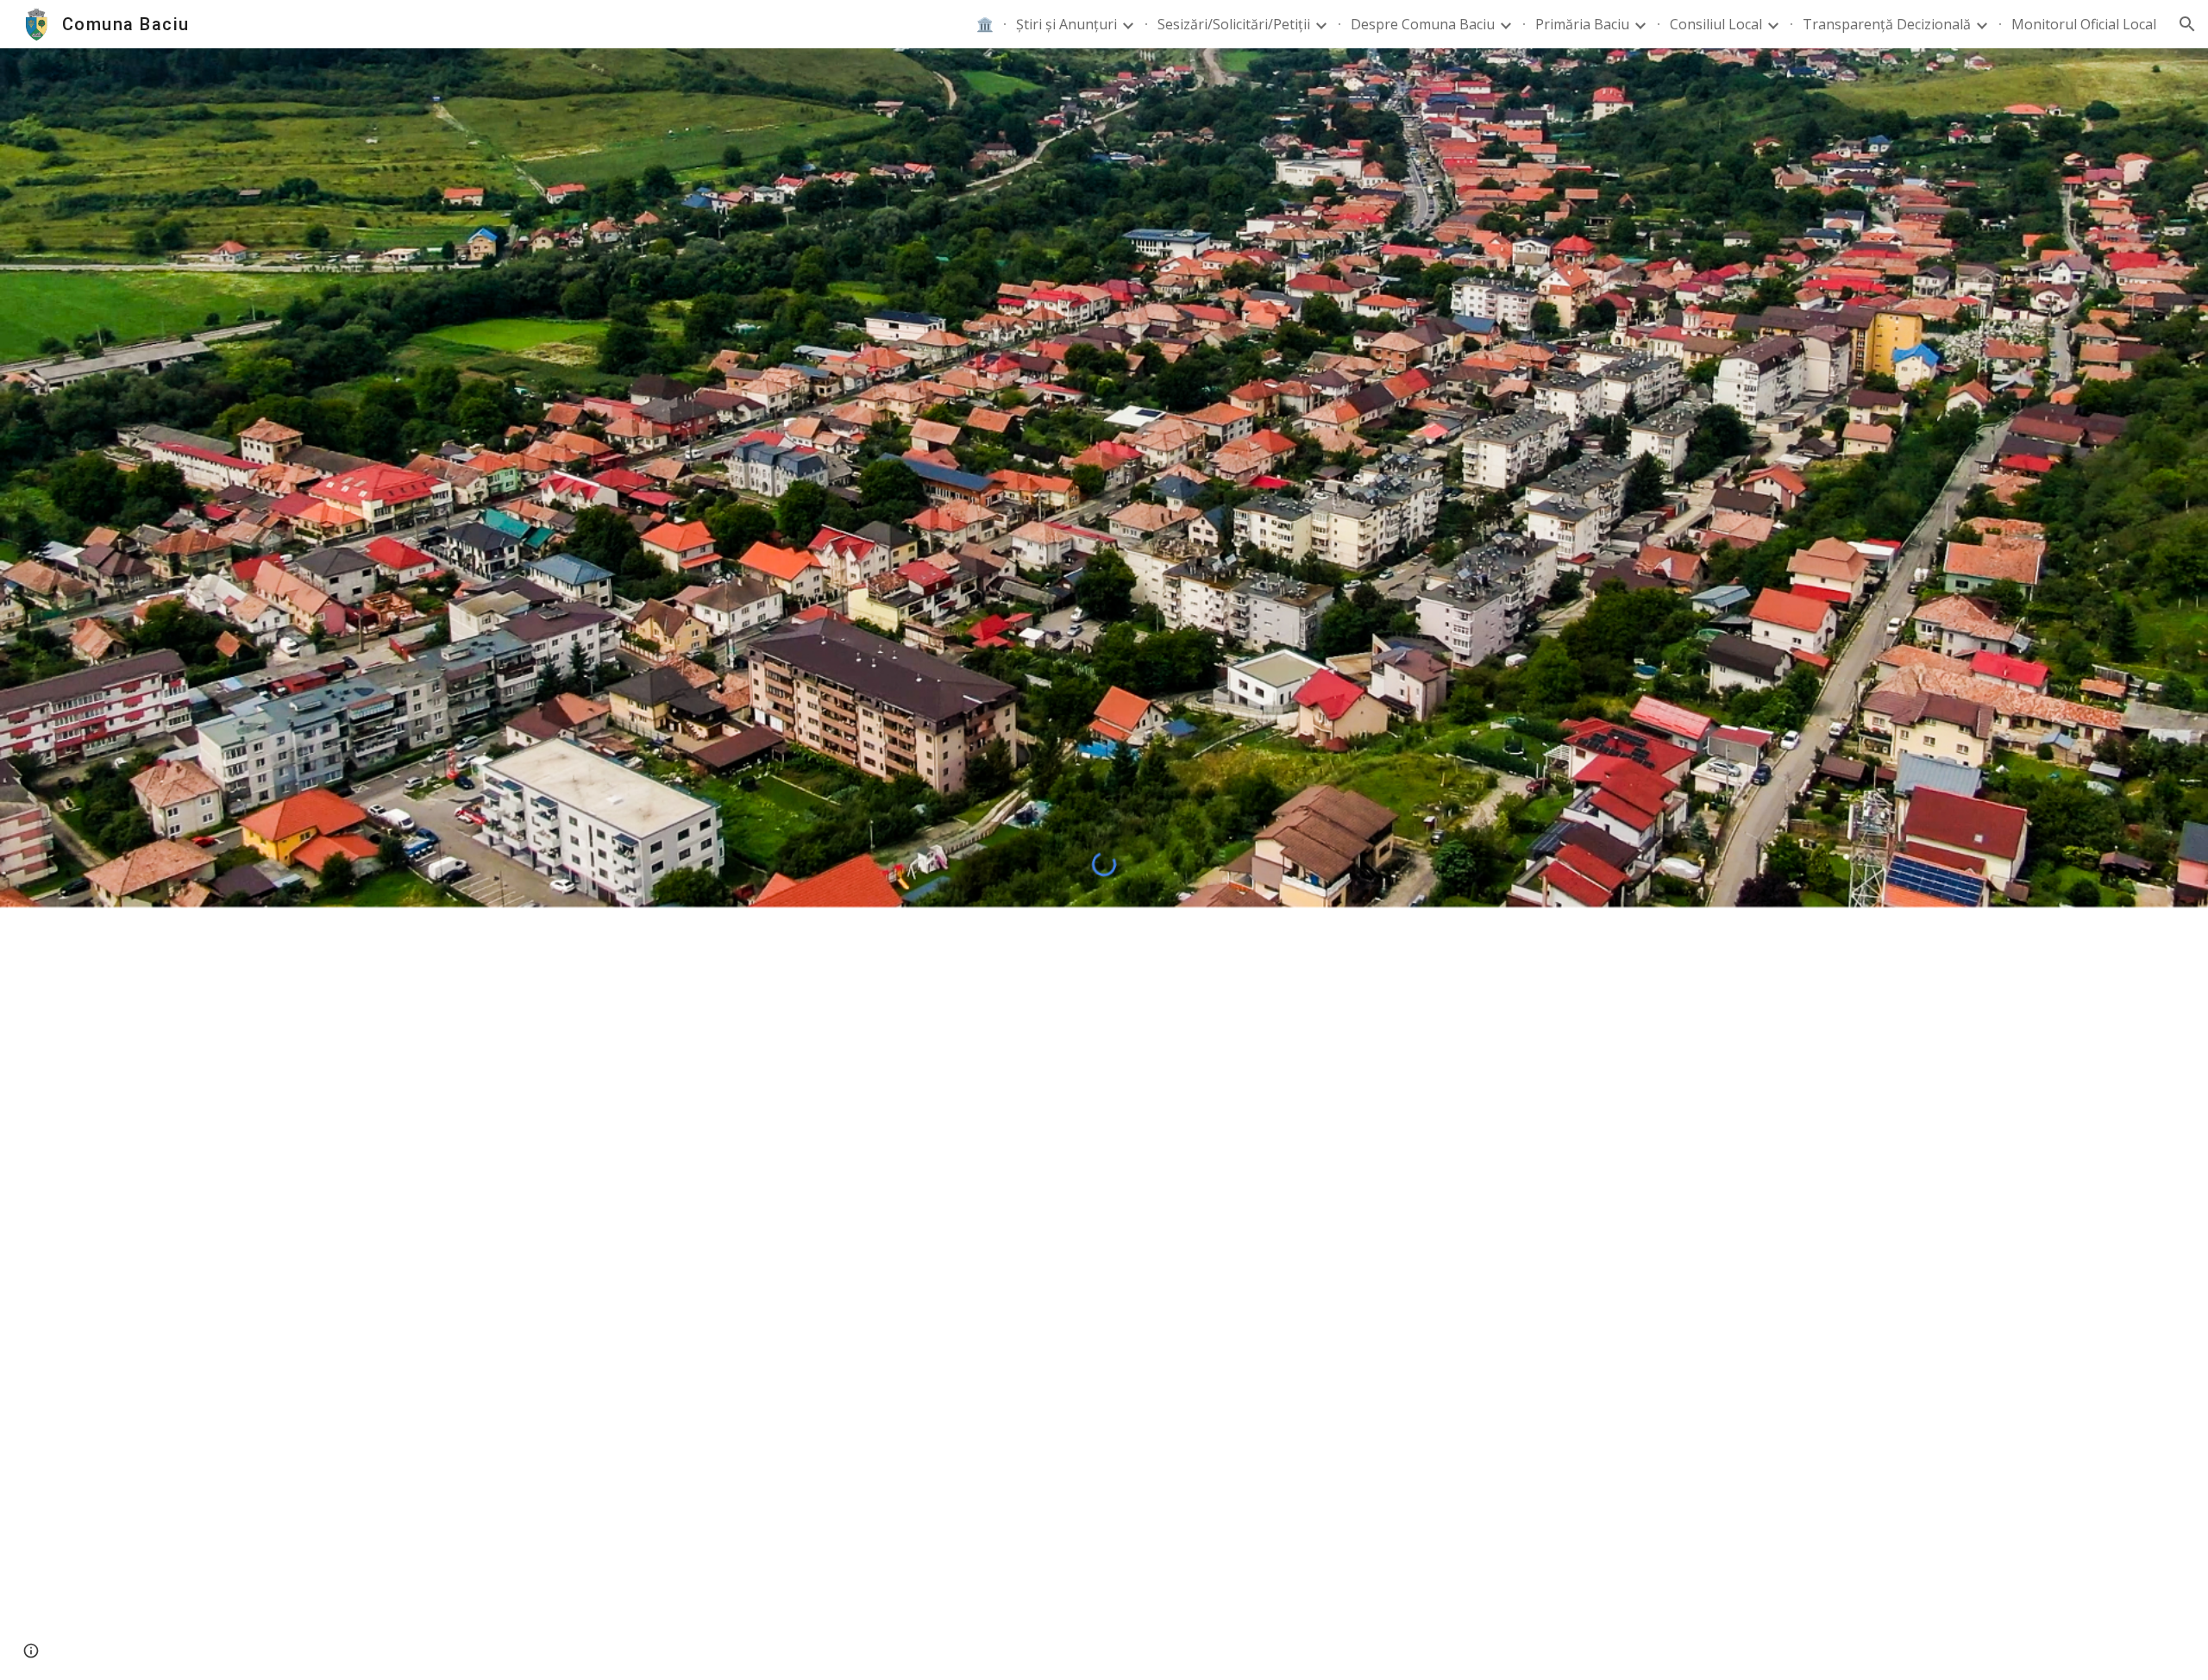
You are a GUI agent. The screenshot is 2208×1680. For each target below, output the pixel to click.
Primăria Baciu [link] (1582, 24)
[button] (2187, 24)
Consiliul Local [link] (1716, 24)
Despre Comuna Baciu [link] (1423, 24)
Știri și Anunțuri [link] (1066, 24)
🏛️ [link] (985, 24)
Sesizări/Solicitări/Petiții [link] (1234, 24)
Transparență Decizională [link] (1887, 24)
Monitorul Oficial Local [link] (2084, 24)
